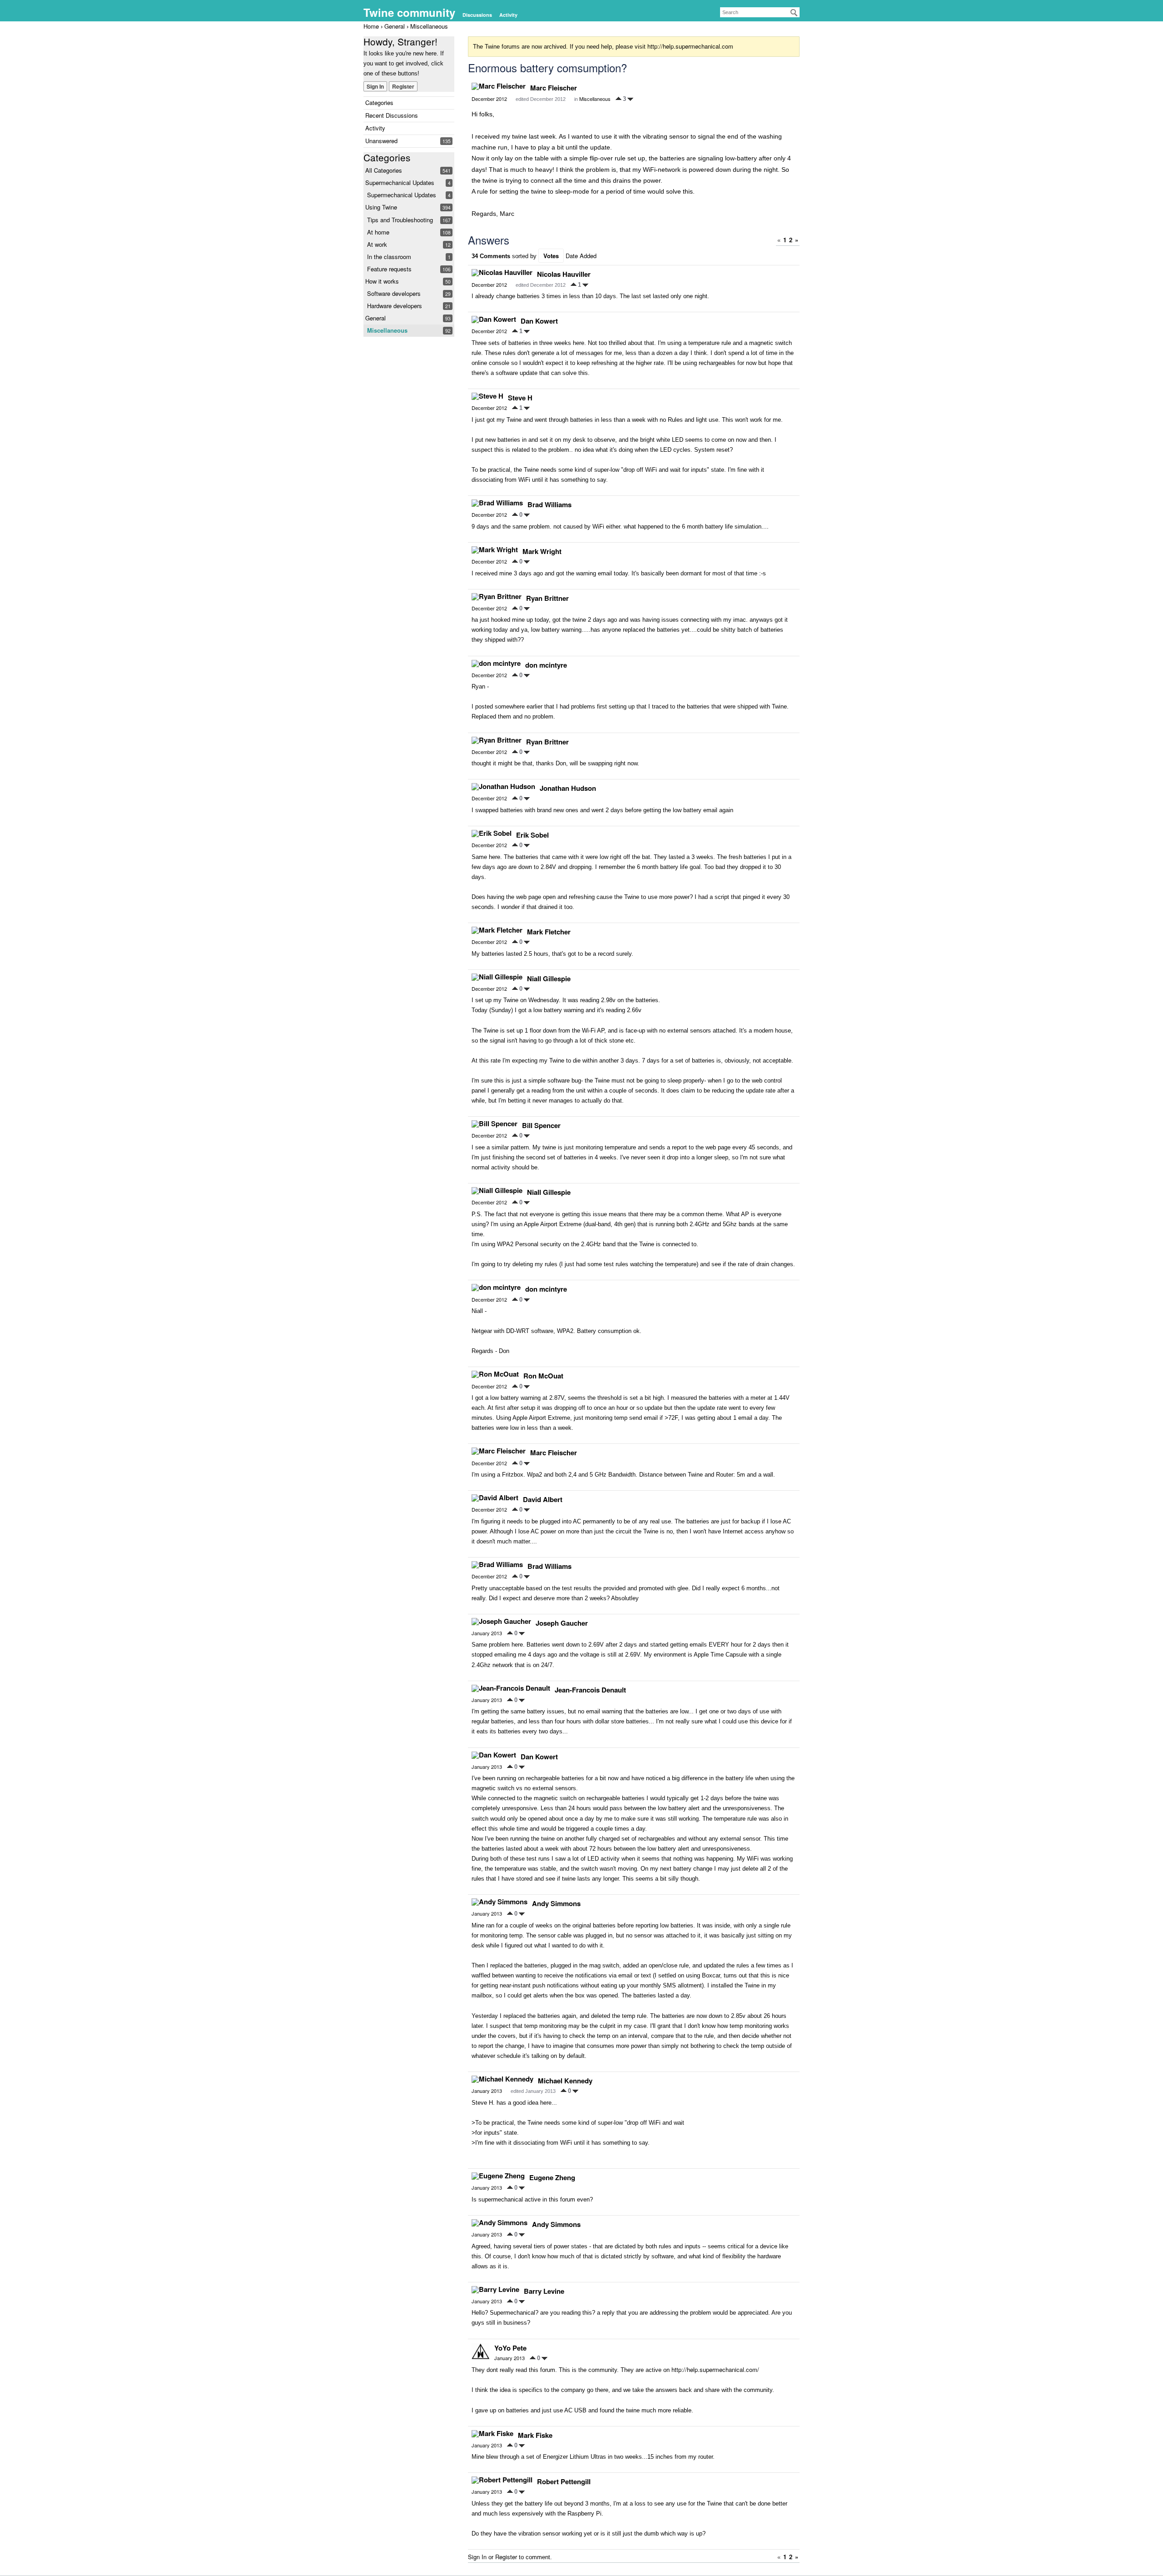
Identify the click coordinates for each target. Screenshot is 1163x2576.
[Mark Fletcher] (497, 930)
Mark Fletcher (549, 932)
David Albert (543, 1499)
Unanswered (381, 141)
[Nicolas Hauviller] (502, 273)
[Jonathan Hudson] (503, 787)
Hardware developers (395, 306)
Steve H (520, 398)
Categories (379, 102)
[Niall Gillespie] (497, 977)
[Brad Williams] (497, 503)
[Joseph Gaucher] (501, 1622)
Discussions (477, 15)
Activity (508, 15)
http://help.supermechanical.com (690, 46)
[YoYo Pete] (481, 2352)
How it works (382, 281)
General (375, 318)
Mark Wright (542, 551)
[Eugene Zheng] (498, 2176)
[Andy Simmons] (499, 1902)
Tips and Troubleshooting (400, 220)
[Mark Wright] (495, 550)
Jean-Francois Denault (590, 1690)
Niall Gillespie (549, 978)
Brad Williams (549, 504)
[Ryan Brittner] (497, 597)
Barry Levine (544, 2291)
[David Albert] (495, 1498)
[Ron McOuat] (495, 1374)
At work (377, 244)
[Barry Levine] (495, 2290)
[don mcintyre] (496, 664)
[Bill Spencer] (495, 1124)
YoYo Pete (510, 2348)
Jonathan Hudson (568, 788)
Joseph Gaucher (562, 1623)
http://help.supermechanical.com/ (715, 2369)
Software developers (394, 293)
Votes (551, 256)
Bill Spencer (541, 1125)
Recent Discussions (392, 115)
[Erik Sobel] (492, 834)
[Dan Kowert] (494, 320)
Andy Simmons (556, 1903)
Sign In (375, 86)
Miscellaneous (387, 330)
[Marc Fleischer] (499, 86)
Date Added (581, 256)
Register (403, 86)
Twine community (409, 12)
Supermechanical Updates (400, 182)
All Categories (384, 170)
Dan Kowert (539, 321)
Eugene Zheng (552, 2177)
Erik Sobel (532, 835)
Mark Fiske (535, 2435)
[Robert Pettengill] (502, 2480)
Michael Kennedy (565, 2081)
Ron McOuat (543, 1376)
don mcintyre (546, 665)
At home (378, 232)
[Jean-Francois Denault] (511, 1688)
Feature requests (389, 269)
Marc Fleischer (554, 88)
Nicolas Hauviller (564, 274)
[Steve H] (487, 396)
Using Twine (381, 207)
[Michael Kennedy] (502, 2079)
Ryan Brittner (547, 598)
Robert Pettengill (564, 2481)
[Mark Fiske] (492, 2434)
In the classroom (389, 257)
